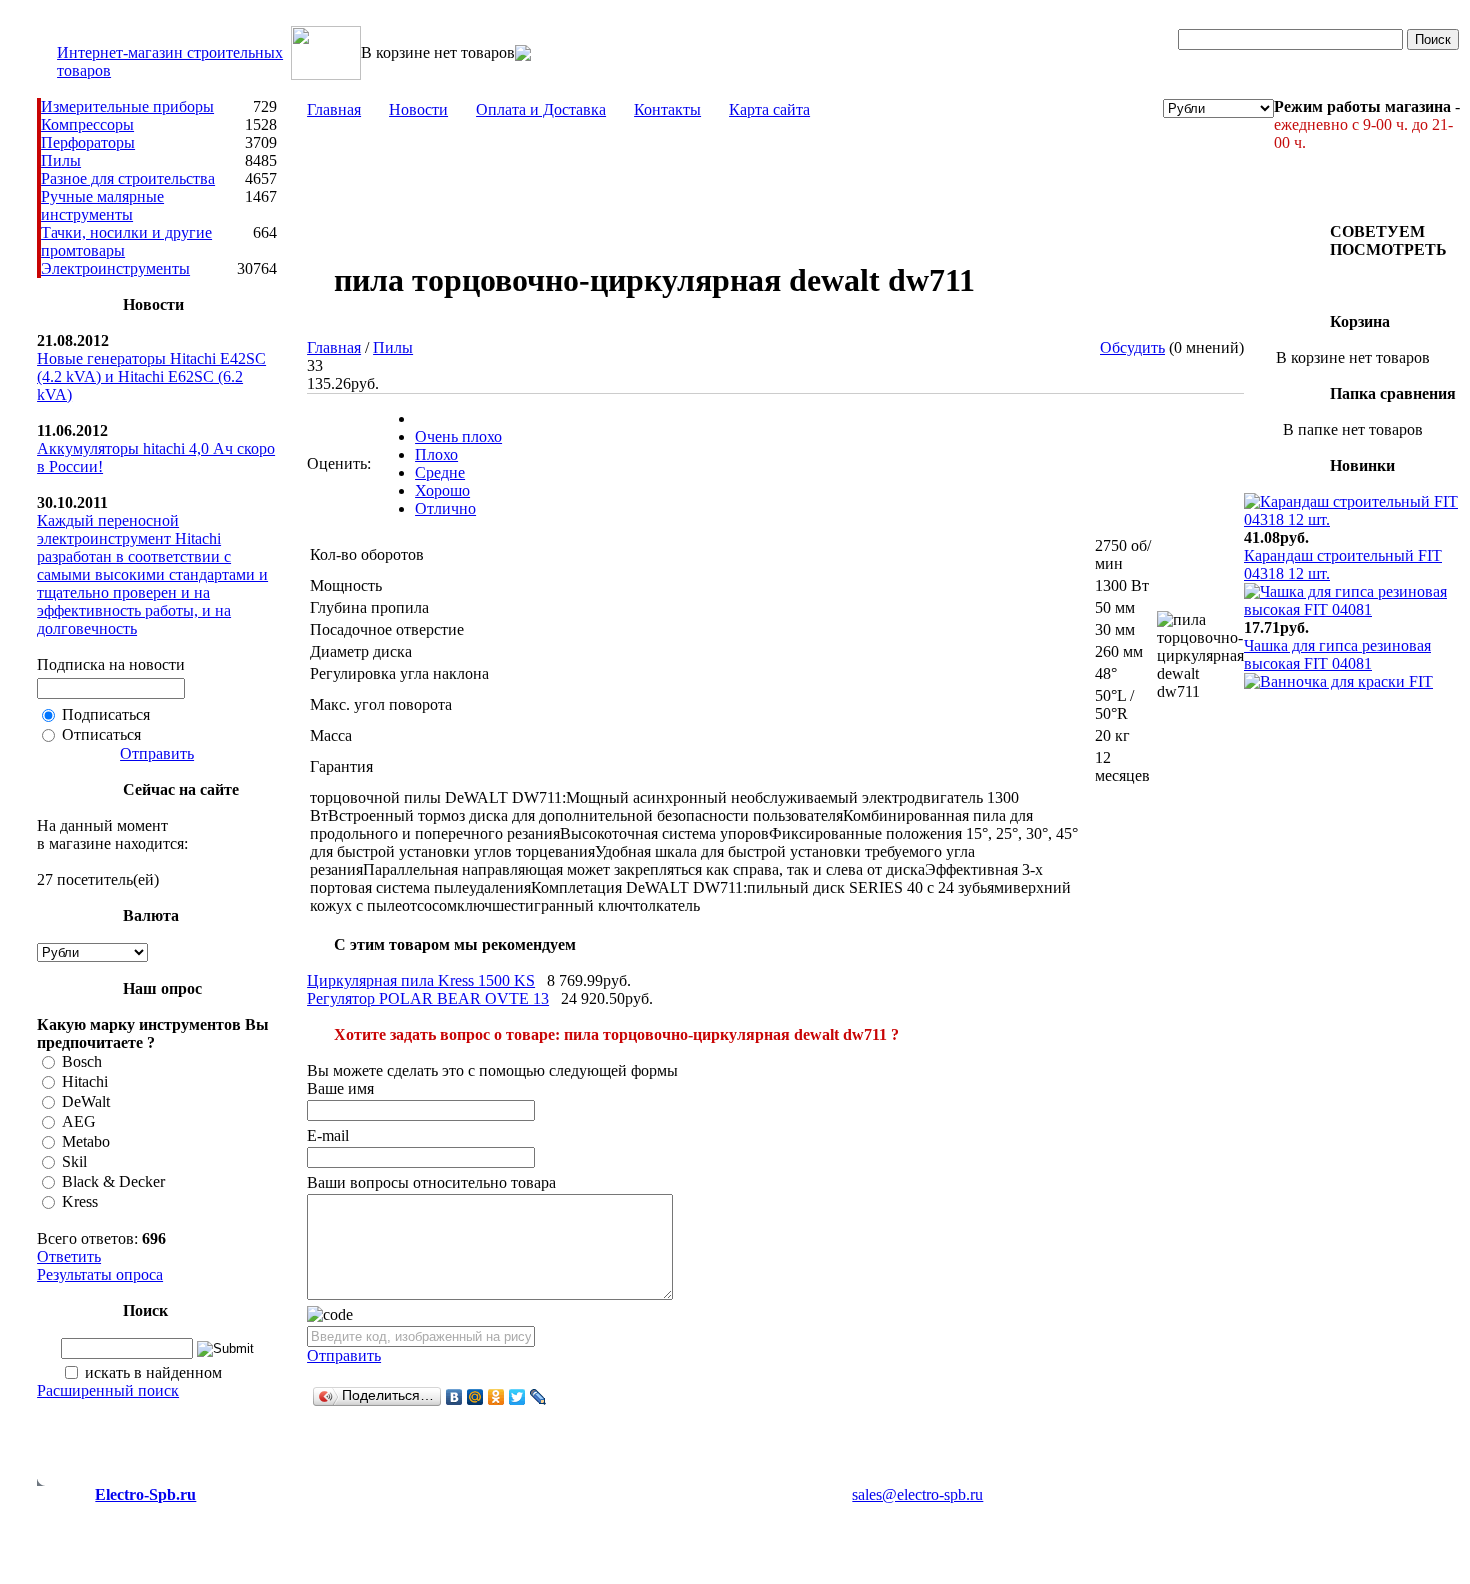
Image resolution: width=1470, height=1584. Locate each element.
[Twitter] (517, 1397)
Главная (334, 109)
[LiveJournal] (538, 1397)
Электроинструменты (115, 268)
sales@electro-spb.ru (917, 1494)
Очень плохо (458, 436)
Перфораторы (88, 142)
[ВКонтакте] (454, 1397)
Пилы (61, 160)
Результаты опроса (100, 1274)
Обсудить (1132, 347)
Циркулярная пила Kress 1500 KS (421, 980)
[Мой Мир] (475, 1397)
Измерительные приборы (127, 106)
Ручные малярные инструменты (102, 205)
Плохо (436, 454)
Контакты (667, 109)
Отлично (445, 508)
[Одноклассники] (496, 1397)
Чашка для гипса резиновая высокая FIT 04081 (1337, 654)
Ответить (69, 1256)
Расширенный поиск (108, 1390)
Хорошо (442, 490)
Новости (418, 109)
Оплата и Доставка (541, 109)
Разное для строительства (128, 178)
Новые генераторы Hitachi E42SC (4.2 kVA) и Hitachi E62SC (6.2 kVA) (151, 376)
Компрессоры (87, 124)
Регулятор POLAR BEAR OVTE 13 (428, 998)
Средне (440, 472)
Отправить (157, 753)
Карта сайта (769, 109)
